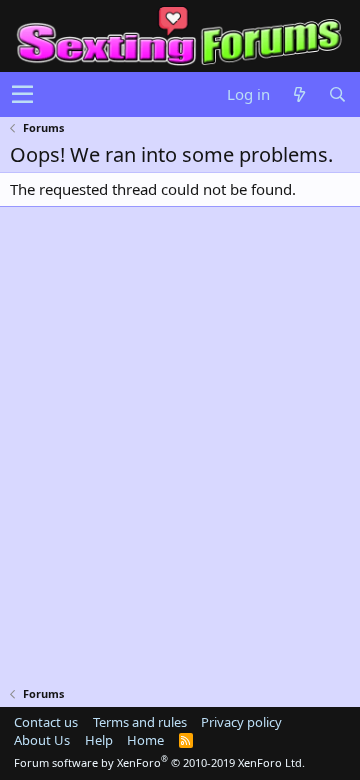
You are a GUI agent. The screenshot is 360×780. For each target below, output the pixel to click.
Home (145, 740)
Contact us (46, 722)
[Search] (337, 94)
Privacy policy (241, 722)
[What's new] (299, 94)
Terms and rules (140, 722)
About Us (42, 740)
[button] (22, 95)
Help (99, 740)
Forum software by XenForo (159, 762)
